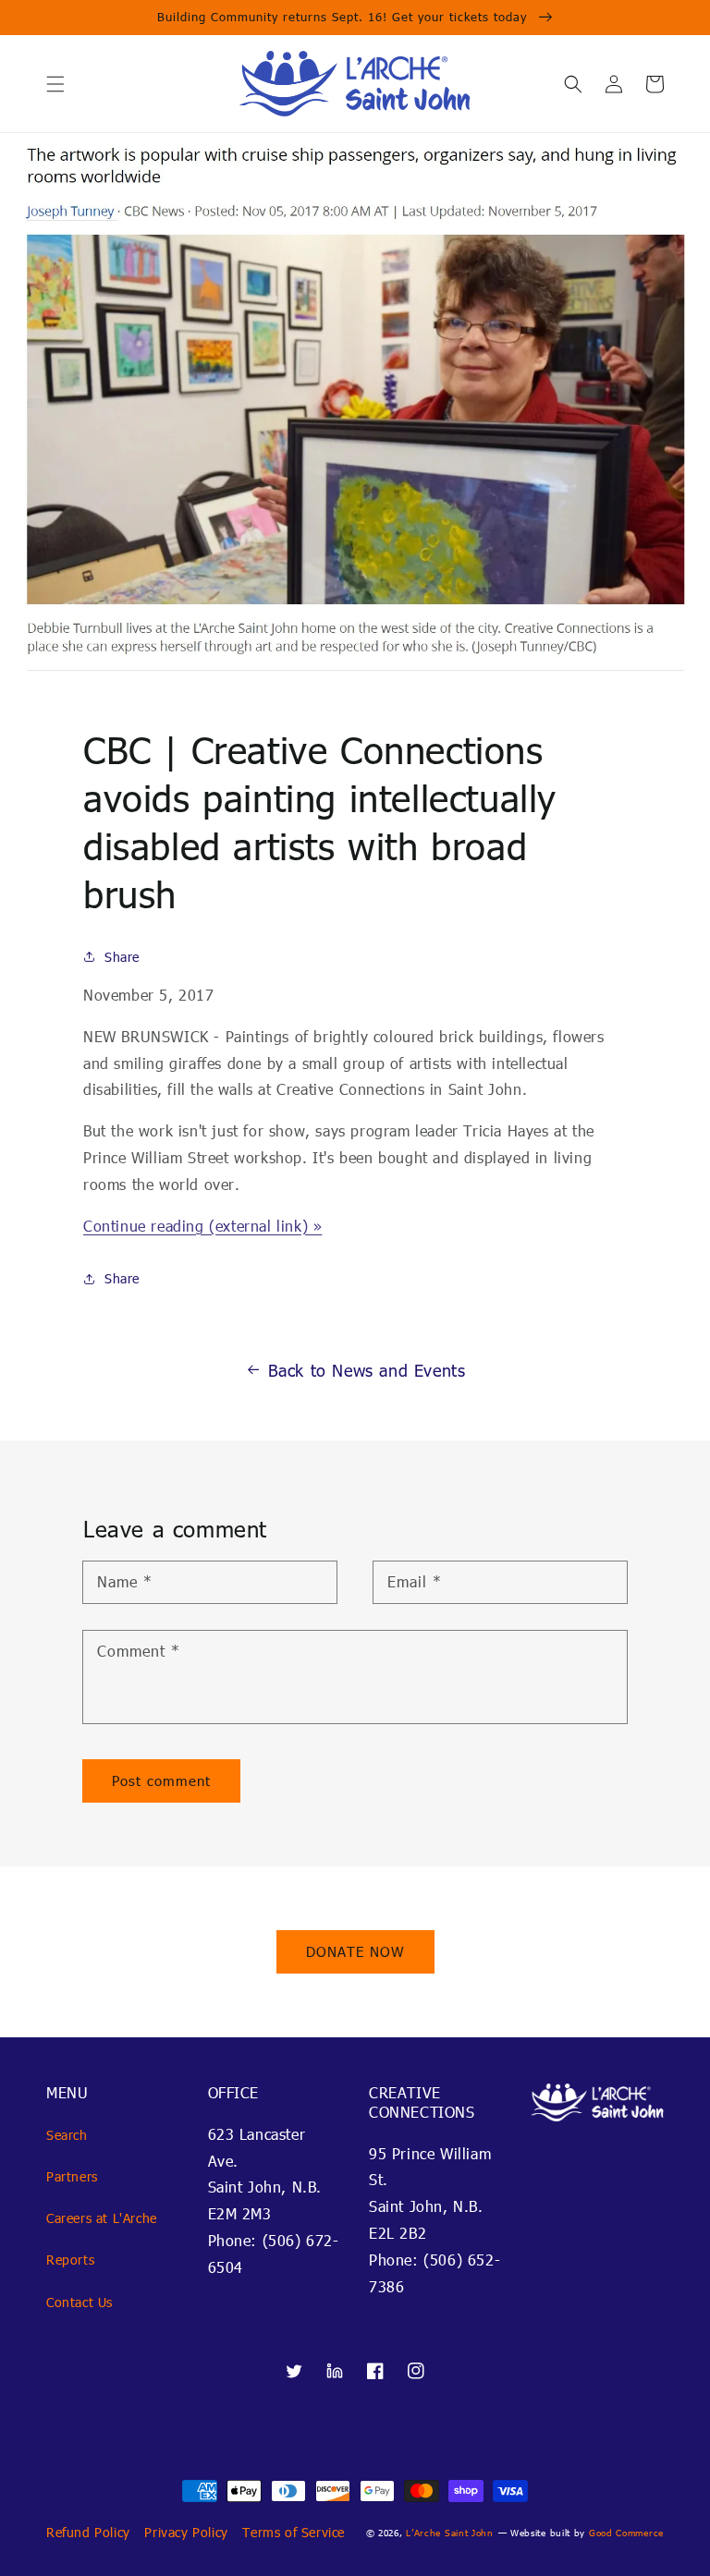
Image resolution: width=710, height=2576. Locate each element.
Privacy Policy (186, 2532)
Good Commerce (626, 2533)
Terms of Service (294, 2532)
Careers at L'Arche (102, 2218)
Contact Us (80, 2302)
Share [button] (122, 957)
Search (67, 2135)
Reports (70, 2260)
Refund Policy (88, 2532)
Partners (72, 2176)
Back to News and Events (367, 1370)
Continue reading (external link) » (202, 1226)
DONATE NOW (355, 1951)
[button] (55, 84)
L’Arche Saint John (450, 2533)
